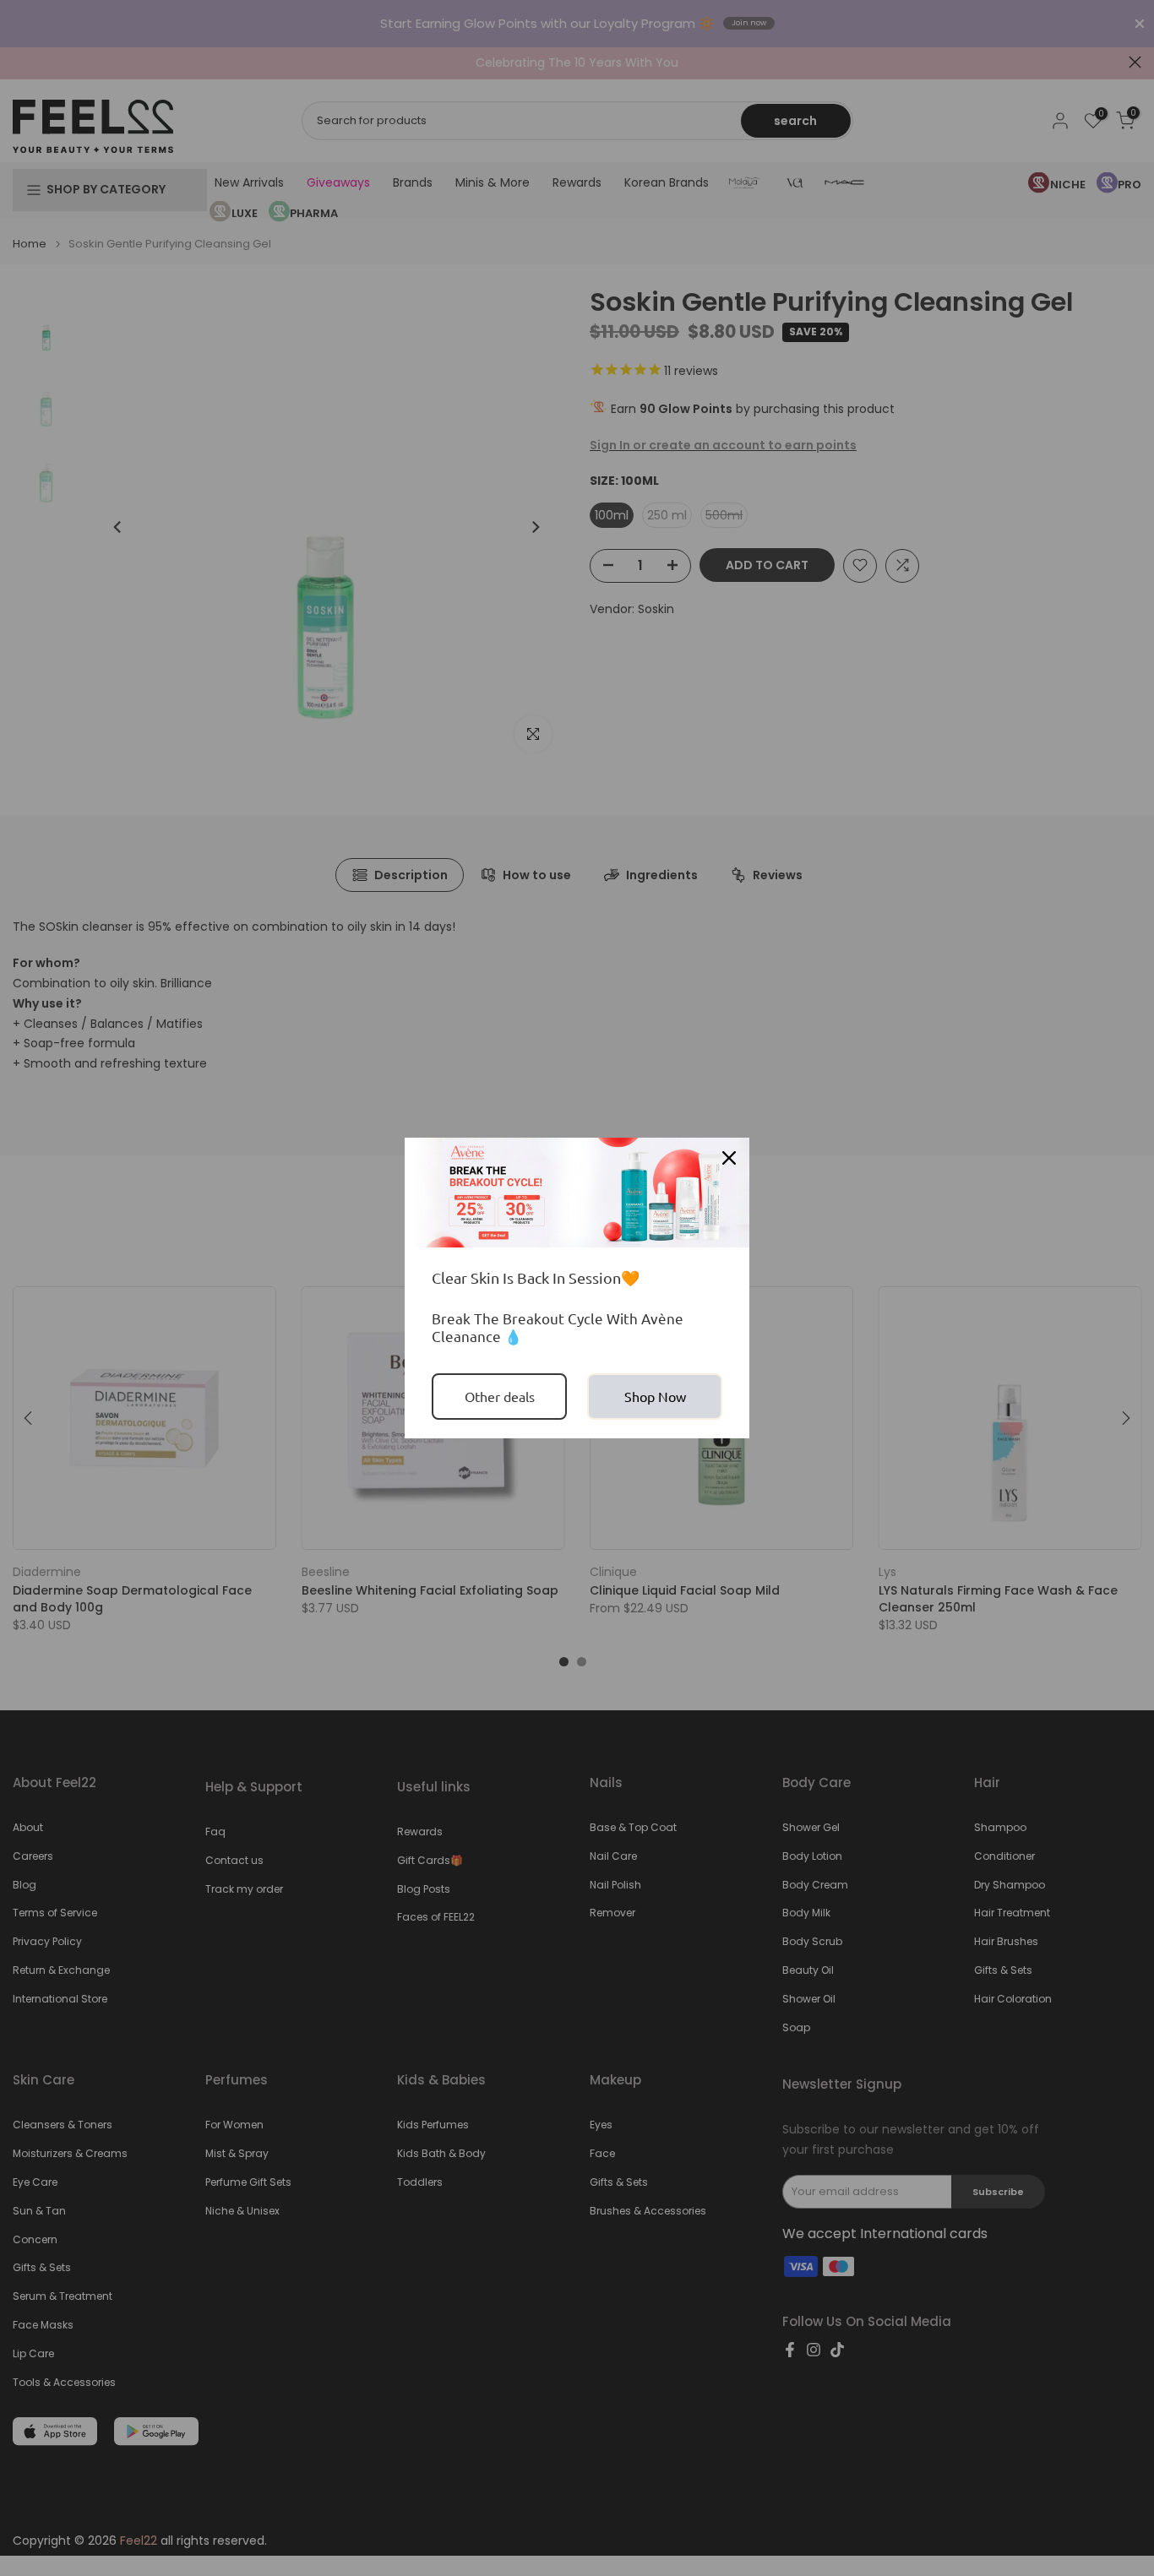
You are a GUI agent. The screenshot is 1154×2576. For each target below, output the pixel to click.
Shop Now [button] (655, 1396)
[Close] (729, 1158)
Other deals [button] (500, 1396)
